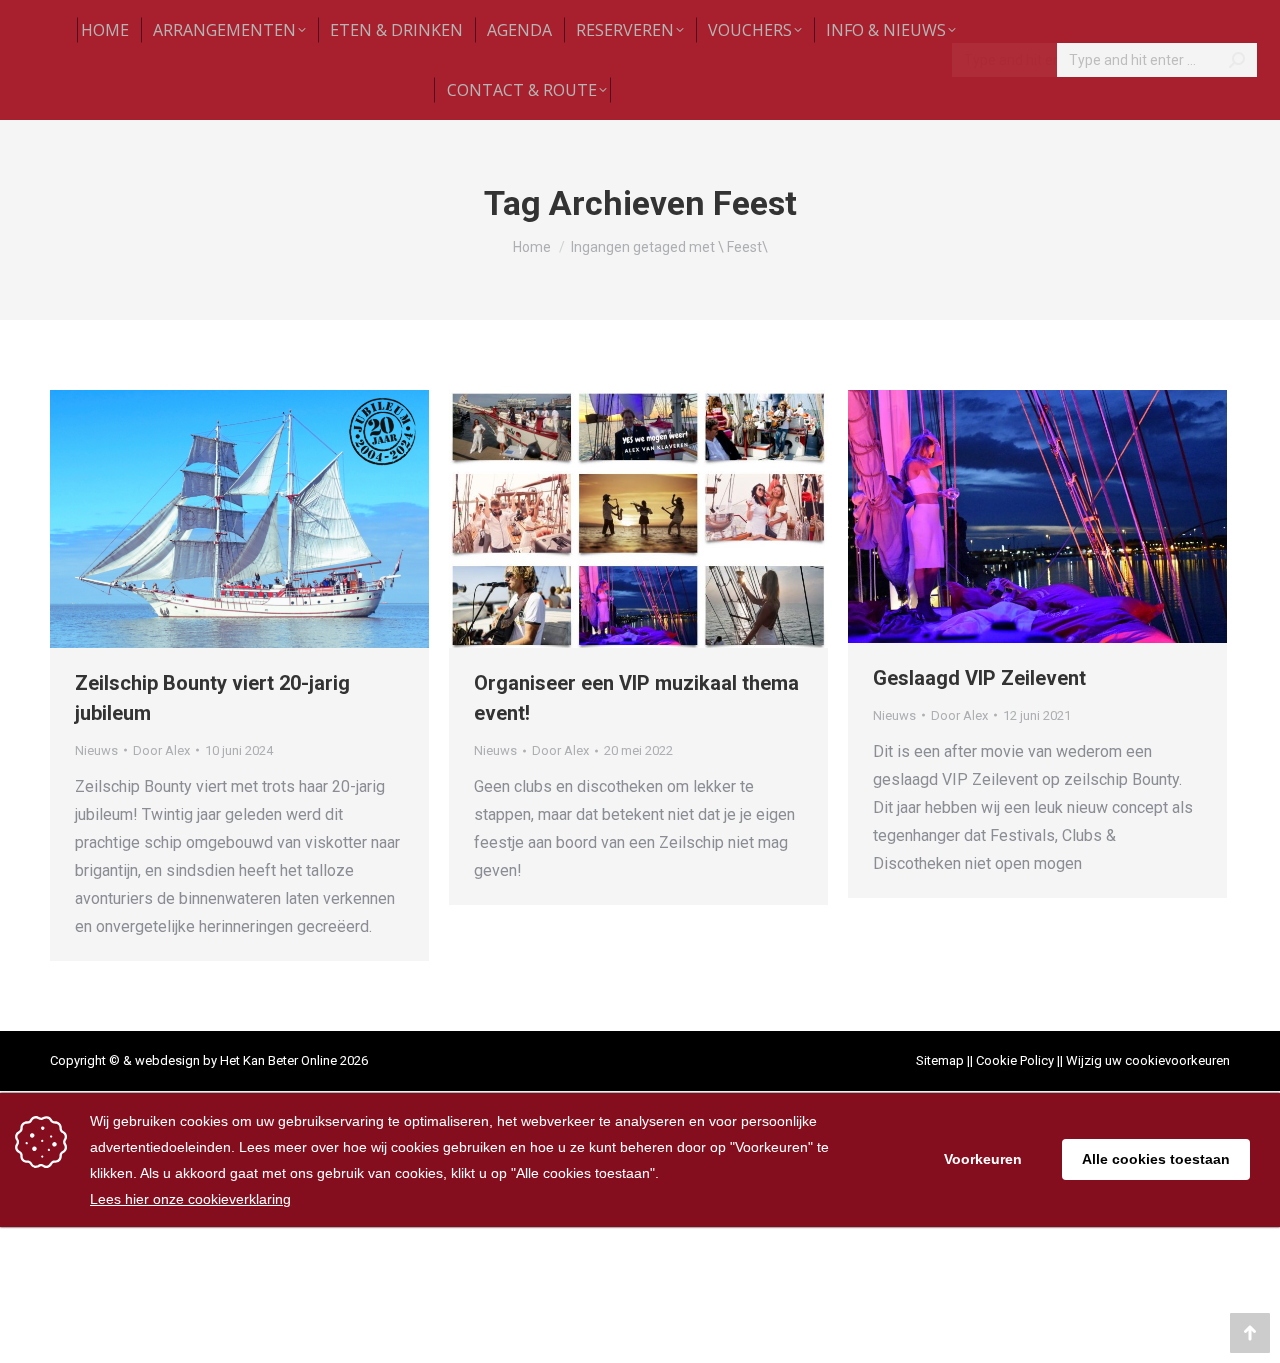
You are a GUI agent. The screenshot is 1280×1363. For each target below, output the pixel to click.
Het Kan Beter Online (278, 1060)
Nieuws (96, 750)
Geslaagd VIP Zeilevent (979, 678)
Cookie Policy (1015, 1060)
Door (161, 750)
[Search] (1237, 60)
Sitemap (940, 1060)
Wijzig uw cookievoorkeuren (1148, 1060)
